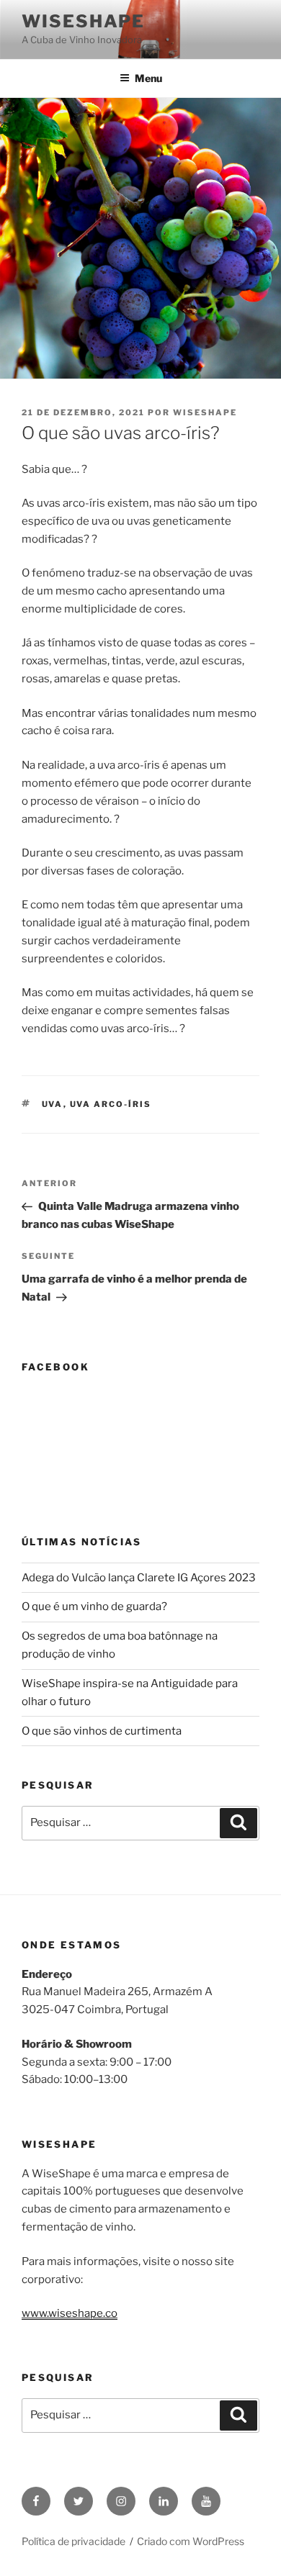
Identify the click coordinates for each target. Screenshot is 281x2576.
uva (53, 1104)
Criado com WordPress (191, 2541)
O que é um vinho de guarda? (94, 1606)
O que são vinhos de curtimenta (102, 1731)
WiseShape (83, 21)
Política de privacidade (73, 2541)
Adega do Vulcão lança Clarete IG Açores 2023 (139, 1578)
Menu (148, 78)
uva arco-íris (111, 1104)
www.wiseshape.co (70, 2313)
